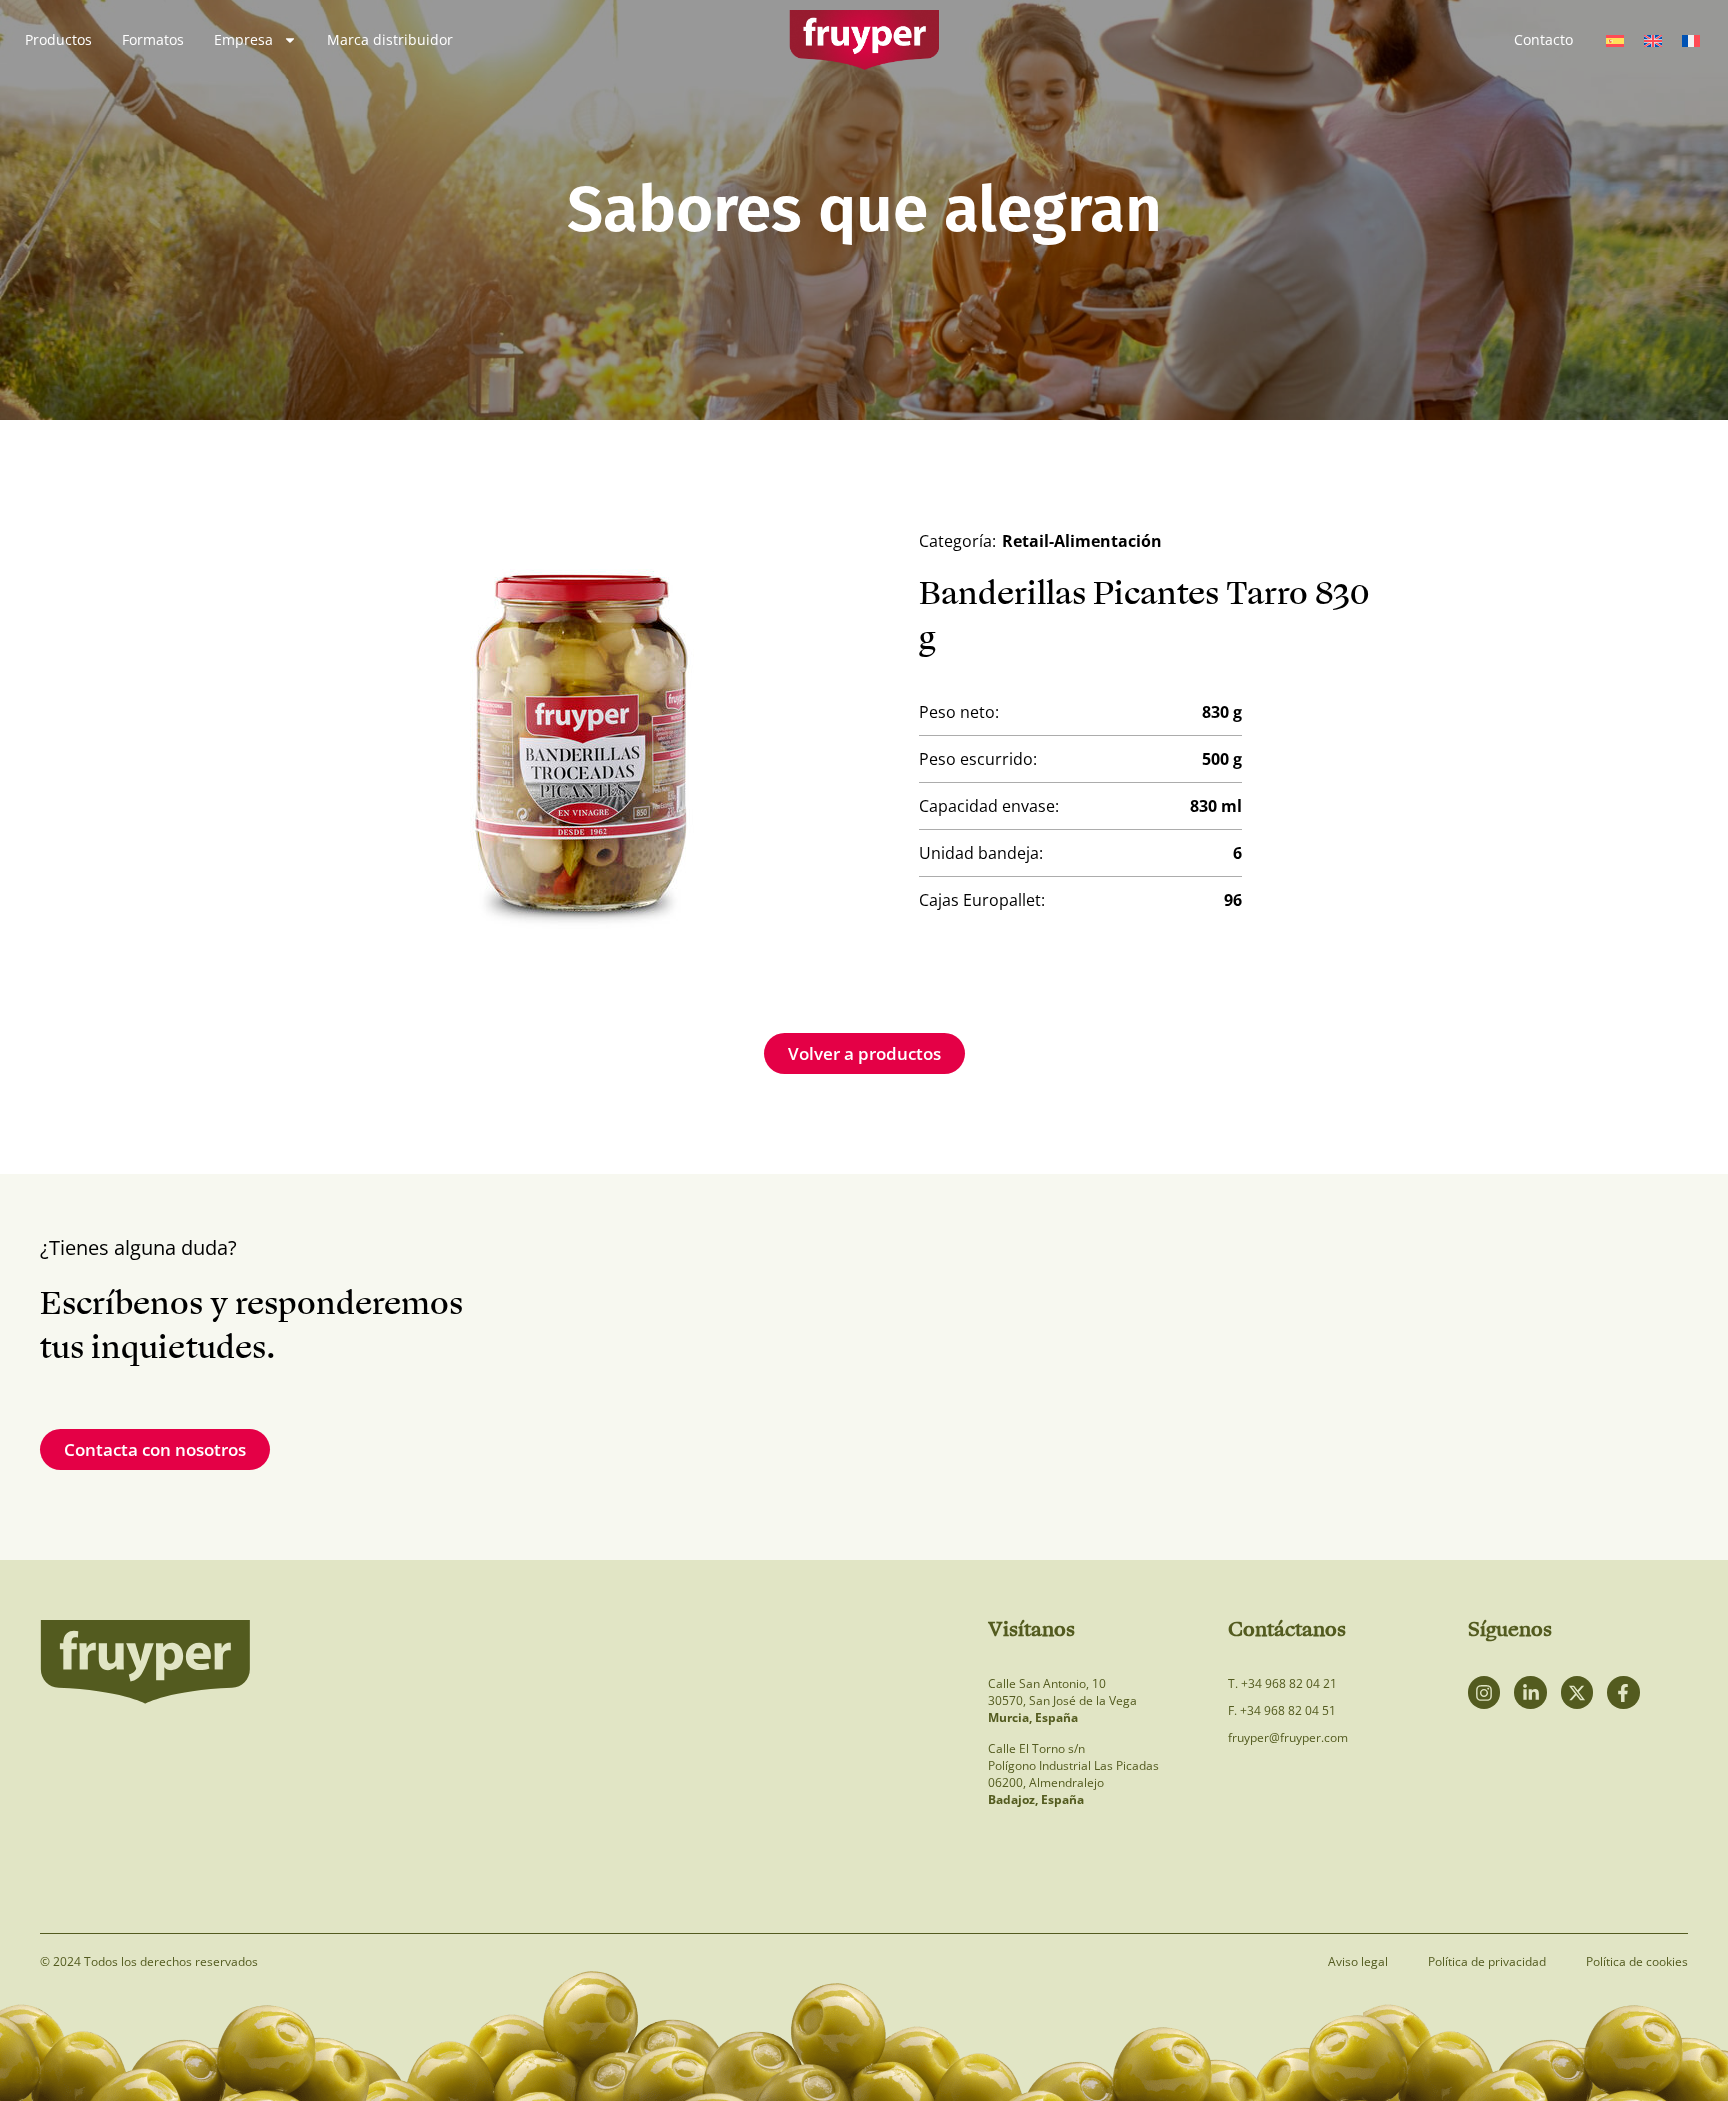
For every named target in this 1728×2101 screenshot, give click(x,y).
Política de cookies (1637, 1962)
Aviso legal (1358, 1962)
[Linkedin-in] (1530, 1692)
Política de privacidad (1487, 1962)
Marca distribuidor (390, 39)
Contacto (1543, 39)
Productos (58, 39)
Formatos (153, 39)
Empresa (243, 39)
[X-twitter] (1577, 1692)
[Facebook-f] (1623, 1692)
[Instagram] (1484, 1692)
